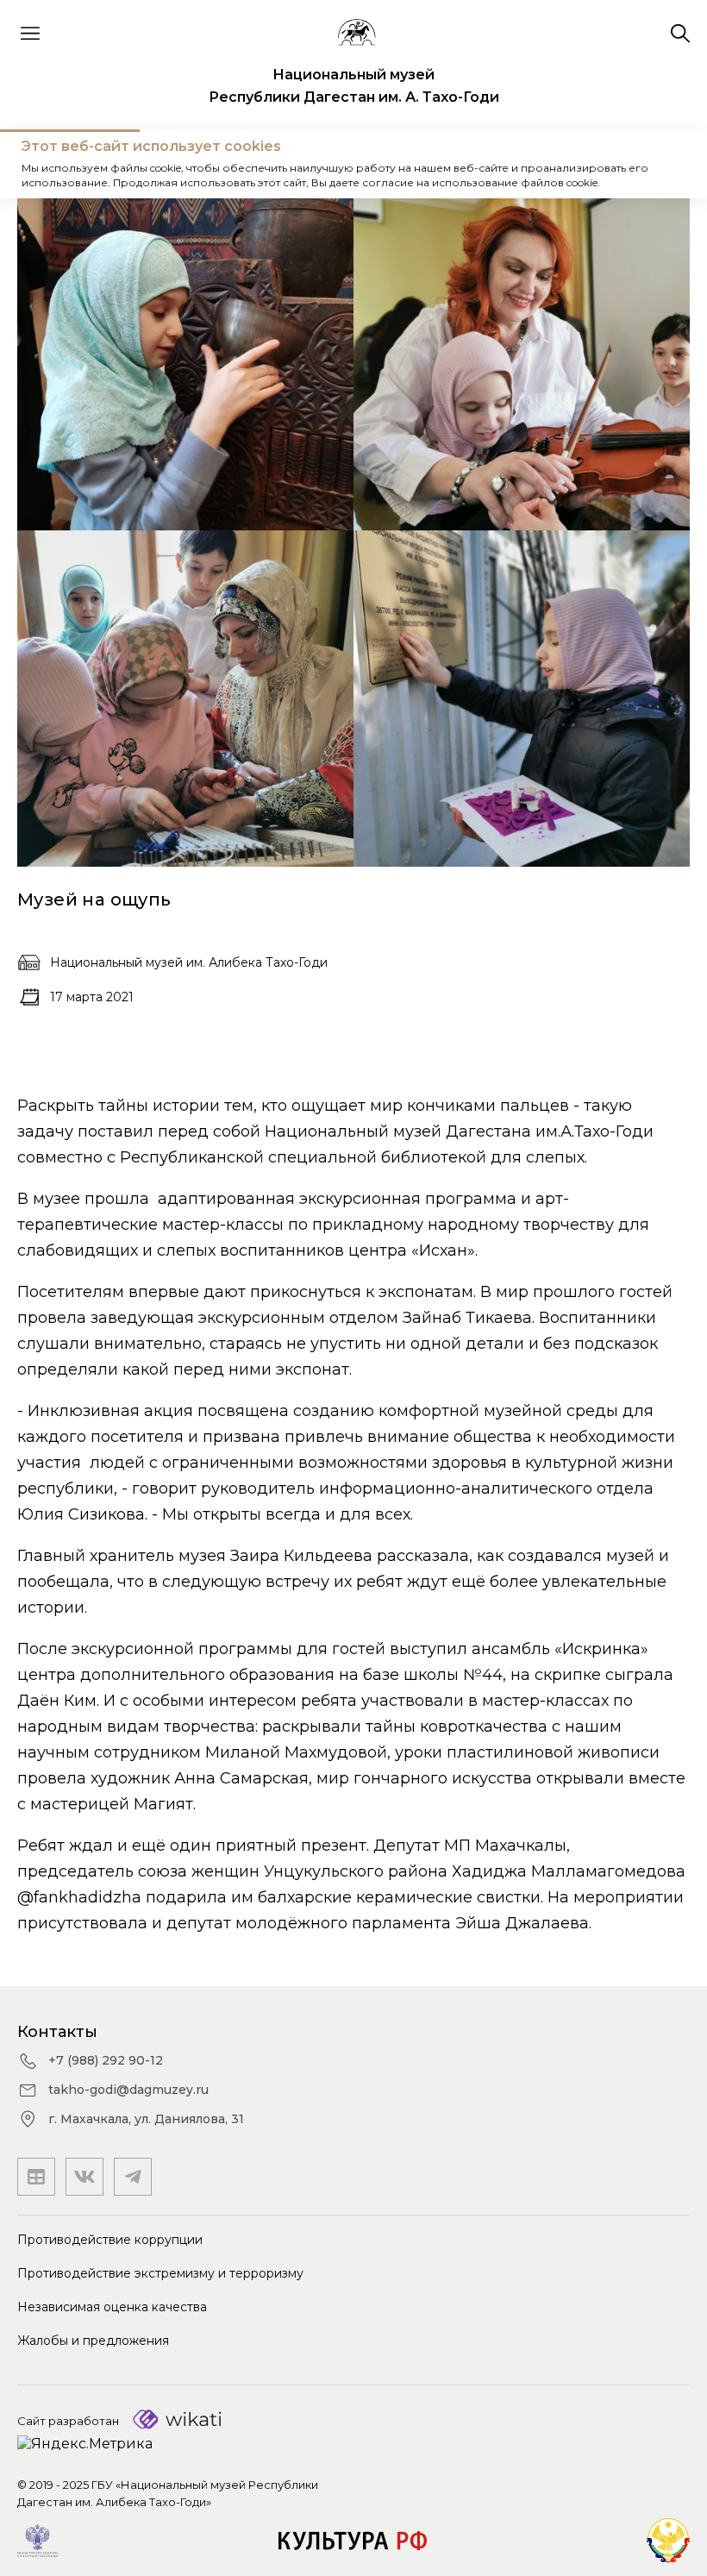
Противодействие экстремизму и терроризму (160, 2273)
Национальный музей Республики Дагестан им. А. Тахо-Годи (354, 86)
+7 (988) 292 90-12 (106, 2060)
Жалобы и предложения (93, 2341)
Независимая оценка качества (112, 2307)
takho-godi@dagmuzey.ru (128, 2090)
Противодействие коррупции (110, 2240)
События (125, 163)
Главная (47, 163)
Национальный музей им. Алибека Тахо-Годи (189, 962)
